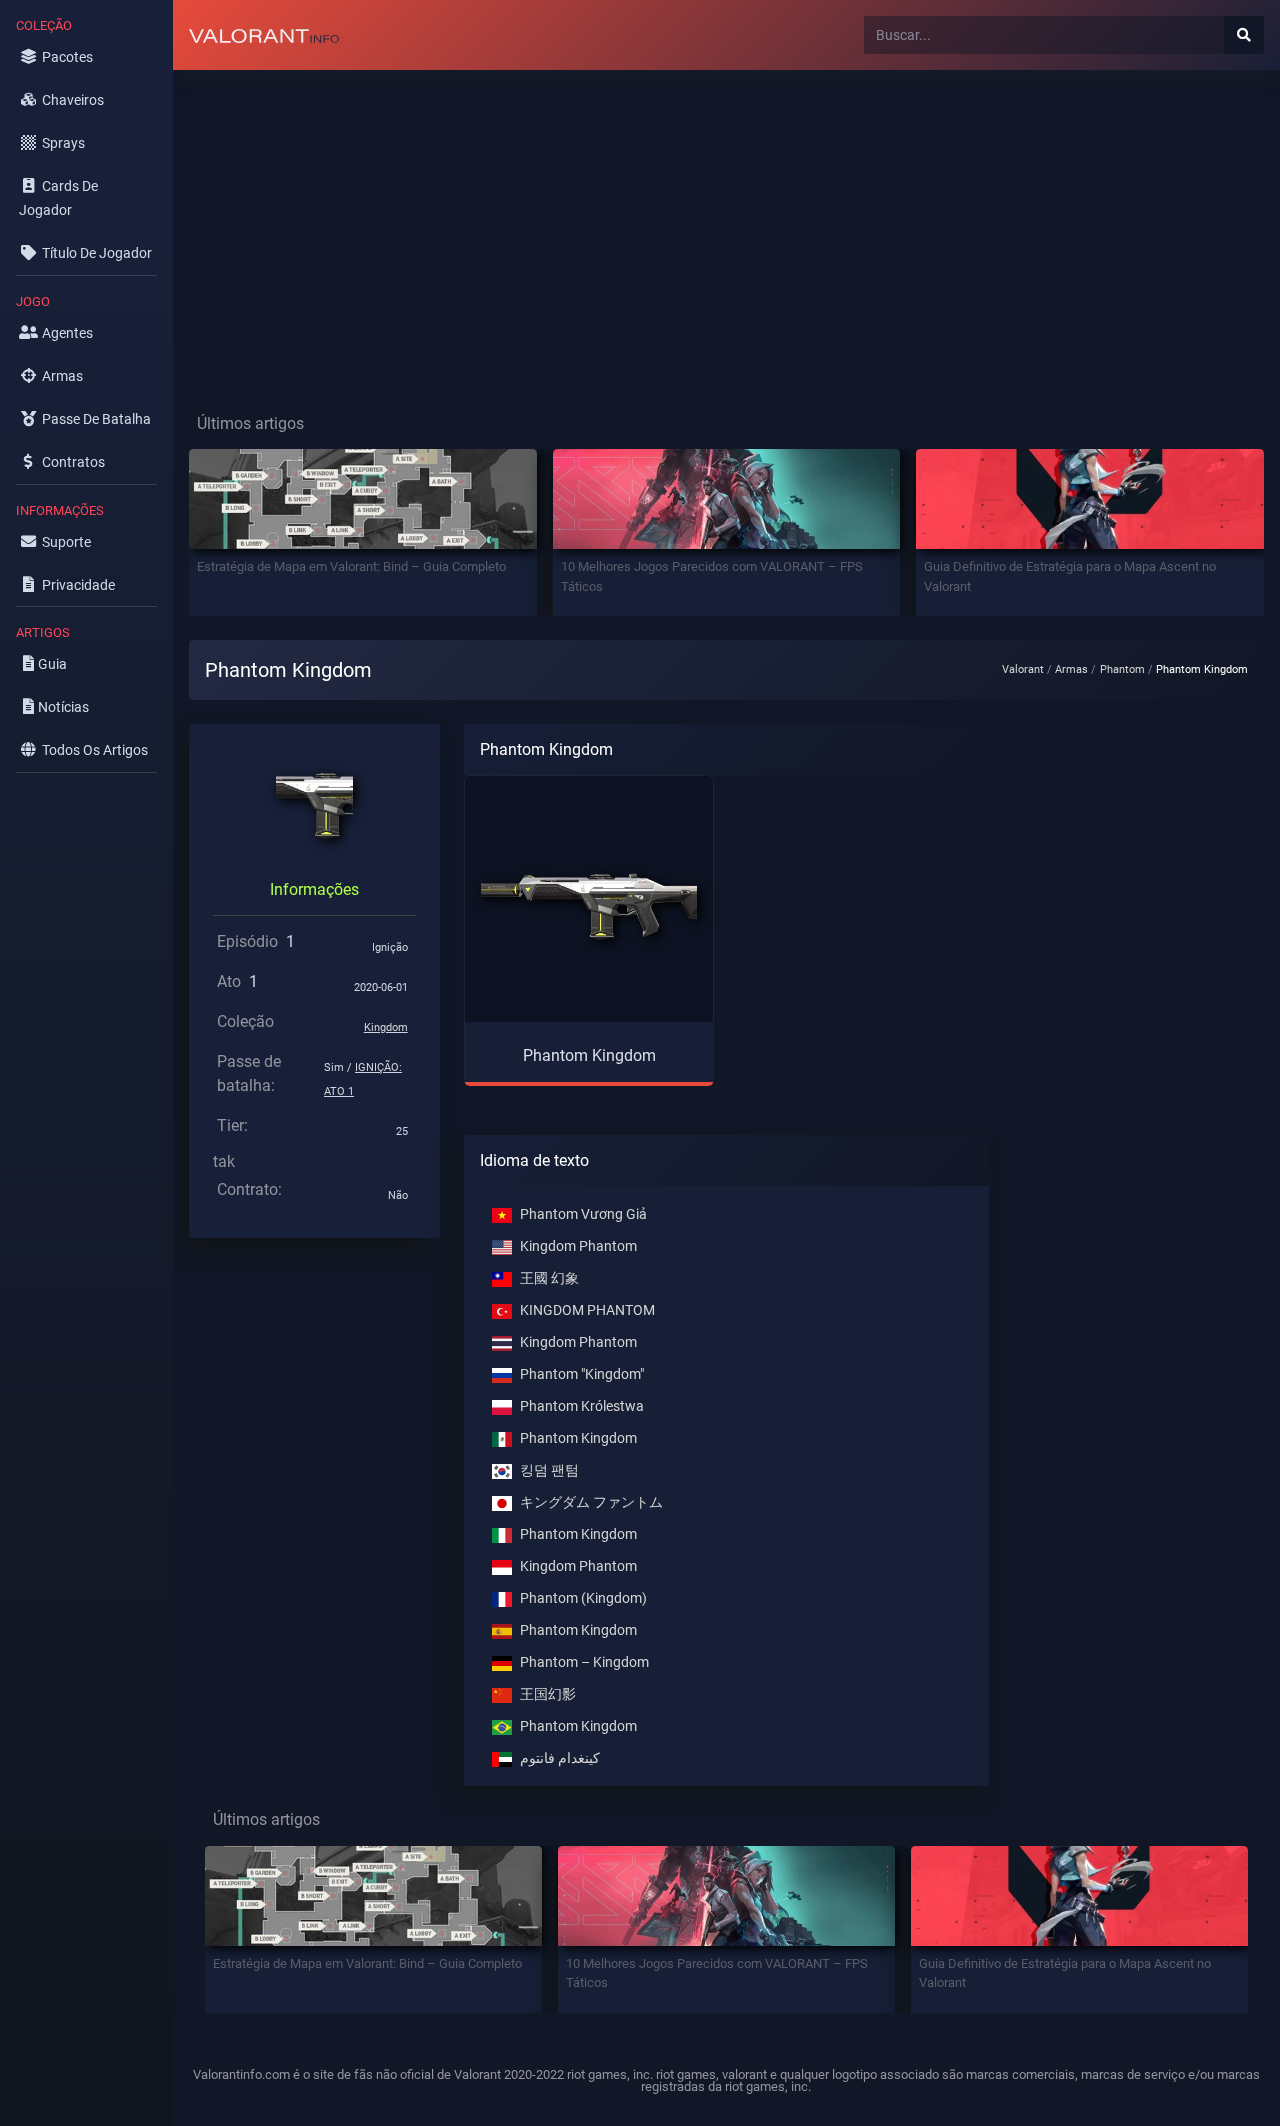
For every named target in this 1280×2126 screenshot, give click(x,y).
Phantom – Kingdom (584, 1662)
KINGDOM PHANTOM (587, 1310)
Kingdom (386, 1027)
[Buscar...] (1244, 35)
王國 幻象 (549, 1278)
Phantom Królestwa (582, 1406)
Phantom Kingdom (578, 1438)
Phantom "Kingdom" (582, 1374)
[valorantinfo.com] (264, 35)
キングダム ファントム (591, 1502)
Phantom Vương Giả (583, 1214)
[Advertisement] (726, 226)
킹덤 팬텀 (549, 1470)
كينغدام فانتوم (560, 1758)
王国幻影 (548, 1694)
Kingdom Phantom (578, 1246)
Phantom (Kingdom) (583, 1598)
